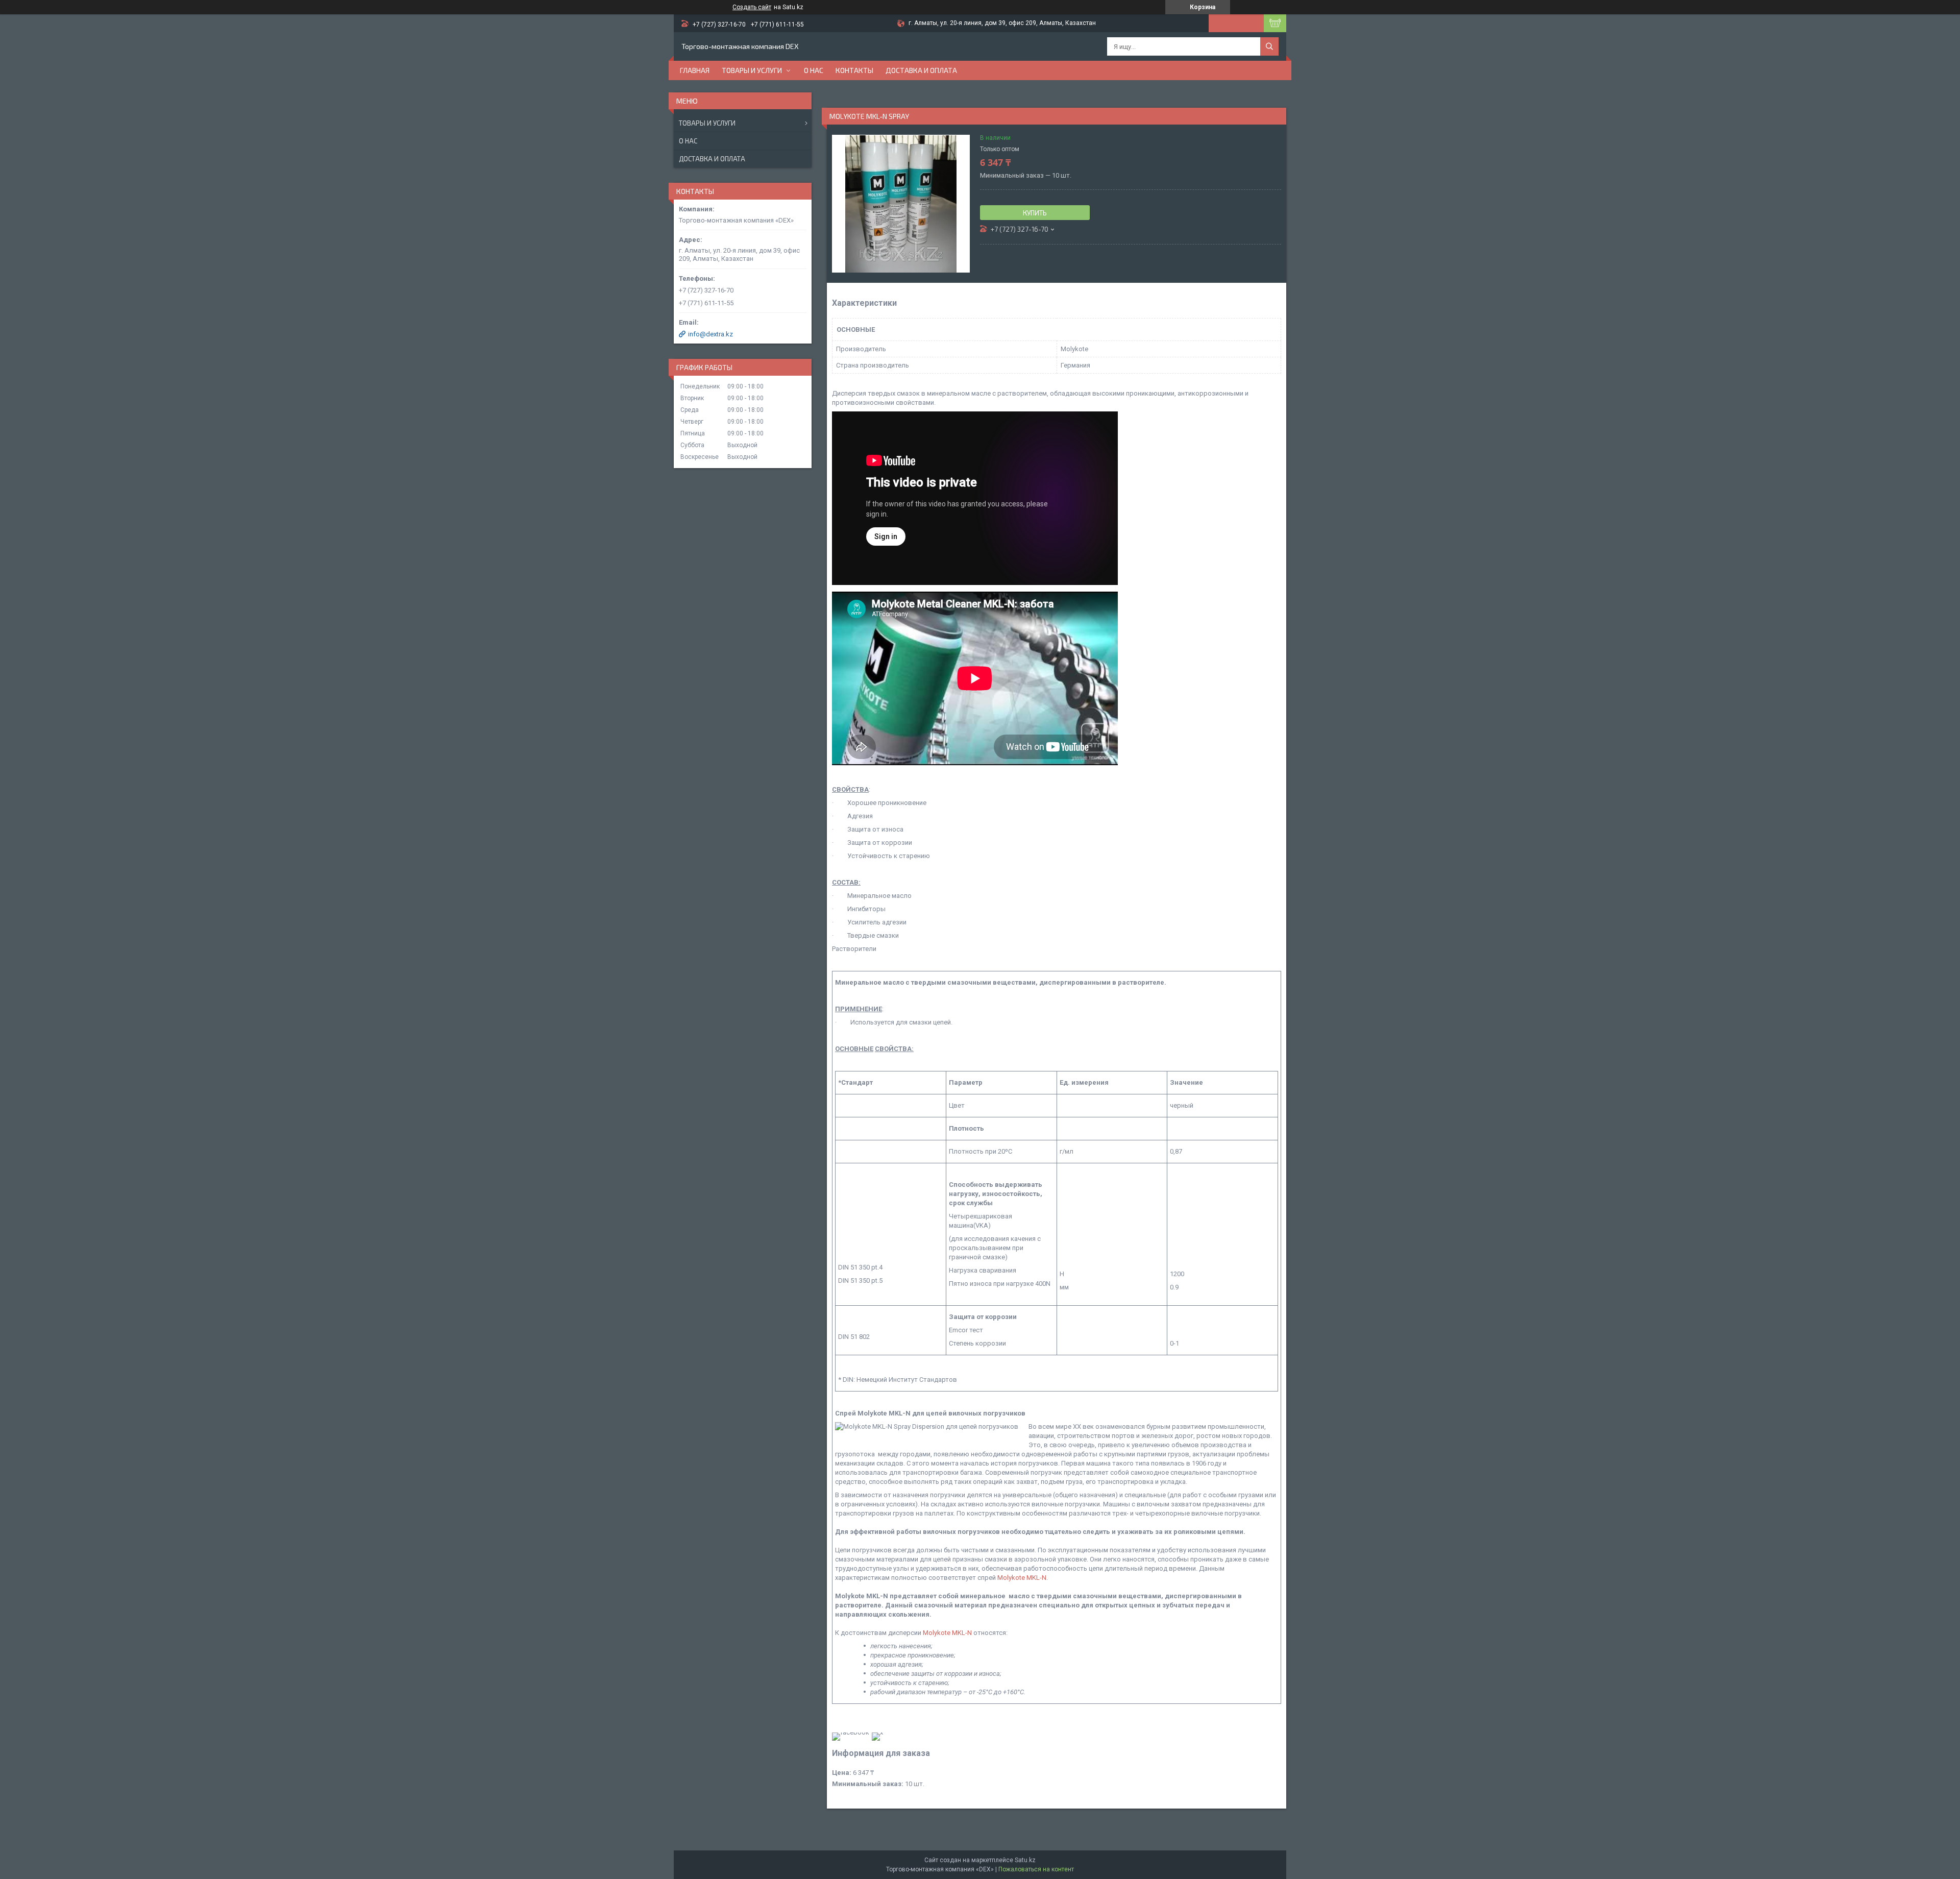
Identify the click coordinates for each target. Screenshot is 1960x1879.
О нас (814, 70)
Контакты (854, 70)
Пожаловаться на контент (1036, 1869)
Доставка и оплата (921, 70)
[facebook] (851, 1732)
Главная (695, 70)
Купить (1035, 213)
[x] (877, 1732)
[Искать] (1269, 46)
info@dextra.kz (710, 334)
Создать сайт (752, 7)
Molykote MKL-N (1022, 1578)
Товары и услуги (752, 70)
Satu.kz (1025, 1860)
